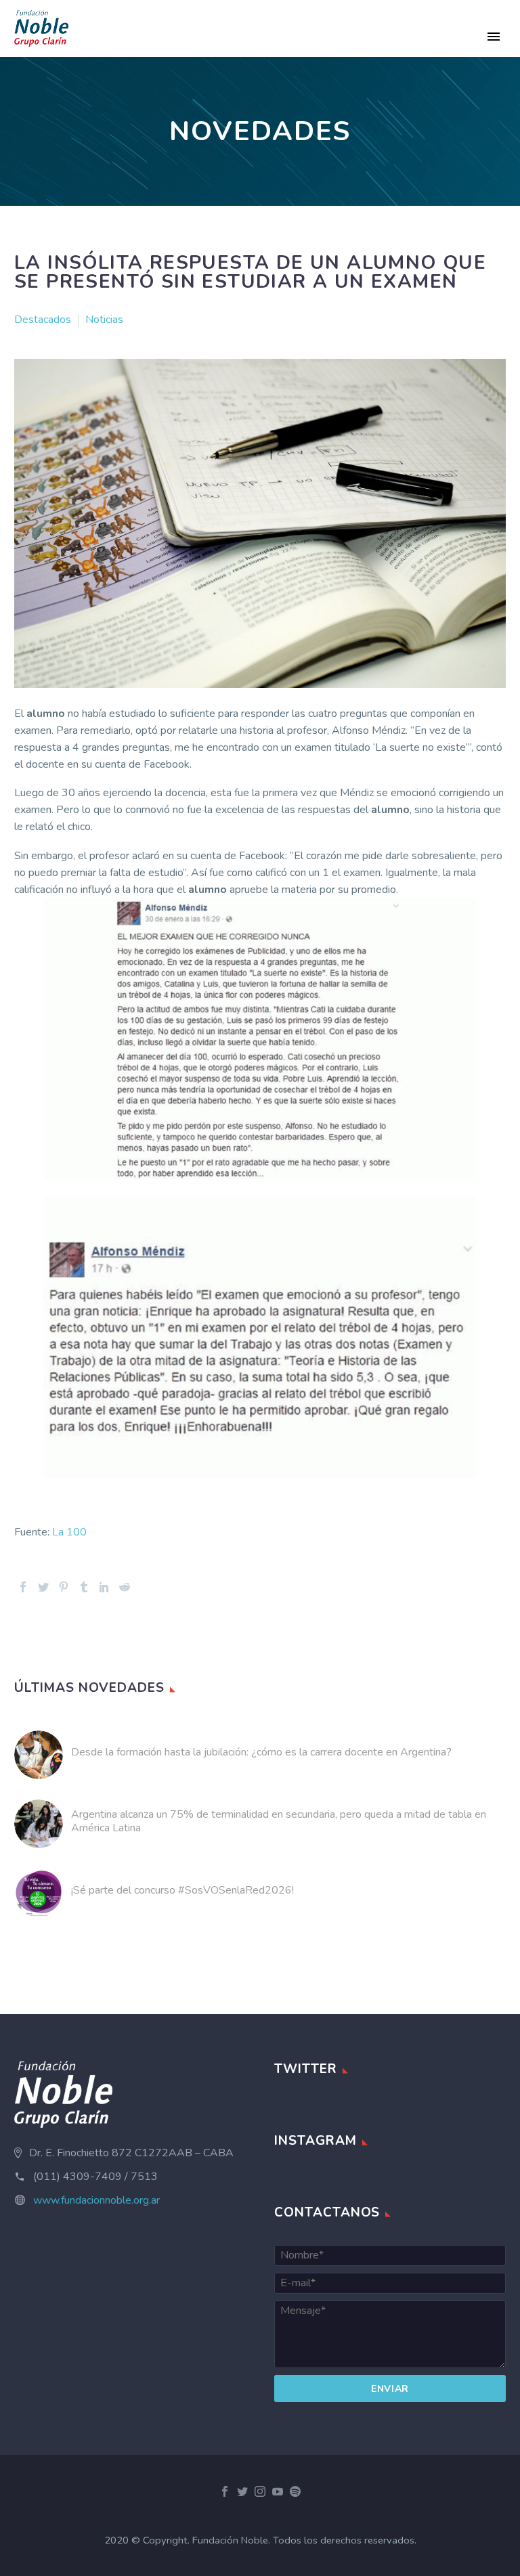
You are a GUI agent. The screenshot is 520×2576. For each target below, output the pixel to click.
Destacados (43, 320)
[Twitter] (43, 1587)
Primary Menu (494, 37)
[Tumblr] (84, 1587)
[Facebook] (23, 1587)
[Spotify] (295, 2491)
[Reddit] (125, 1587)
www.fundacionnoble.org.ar (96, 2200)
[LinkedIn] (104, 1587)
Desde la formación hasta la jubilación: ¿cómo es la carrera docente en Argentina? (261, 1752)
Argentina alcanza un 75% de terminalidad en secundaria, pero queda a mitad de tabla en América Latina (279, 1821)
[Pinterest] (64, 1587)
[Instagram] (260, 2491)
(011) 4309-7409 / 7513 (95, 2177)
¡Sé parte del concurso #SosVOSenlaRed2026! (182, 1890)
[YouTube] (278, 2491)
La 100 (69, 1532)
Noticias (104, 320)
